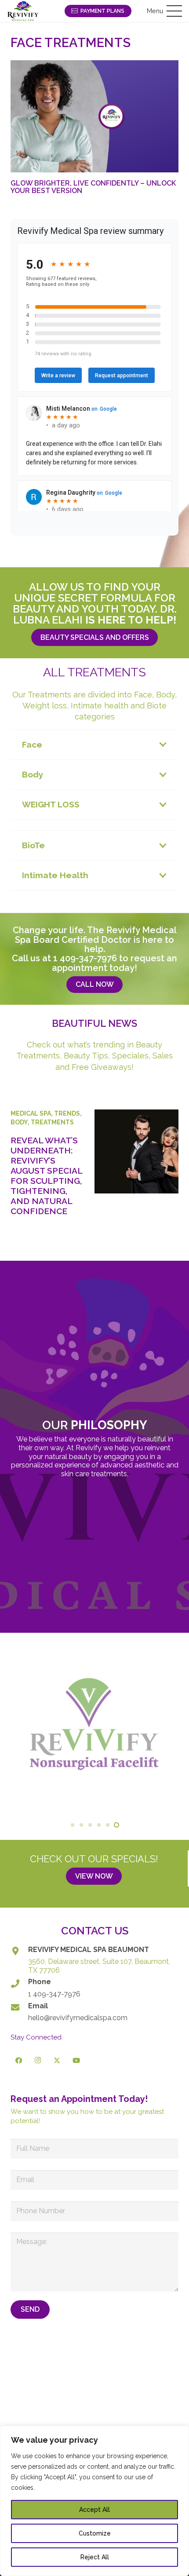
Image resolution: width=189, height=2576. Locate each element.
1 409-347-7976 (85, 958)
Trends (67, 1113)
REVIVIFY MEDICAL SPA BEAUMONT (89, 1950)
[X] (57, 2061)
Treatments (52, 1122)
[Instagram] (38, 2061)
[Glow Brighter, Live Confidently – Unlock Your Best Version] (94, 116)
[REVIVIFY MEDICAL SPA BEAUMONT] (19, 1951)
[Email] (19, 2007)
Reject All (95, 2557)
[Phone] (19, 1983)
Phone (40, 1982)
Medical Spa (31, 1113)
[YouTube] (76, 2061)
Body (19, 1122)
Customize (95, 2533)
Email (38, 2006)
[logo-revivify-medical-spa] (23, 11)
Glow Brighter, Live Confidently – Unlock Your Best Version (93, 187)
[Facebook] (19, 2061)
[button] (164, 11)
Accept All (94, 2510)
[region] (94, 2501)
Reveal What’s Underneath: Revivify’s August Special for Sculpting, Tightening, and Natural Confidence (46, 1176)
